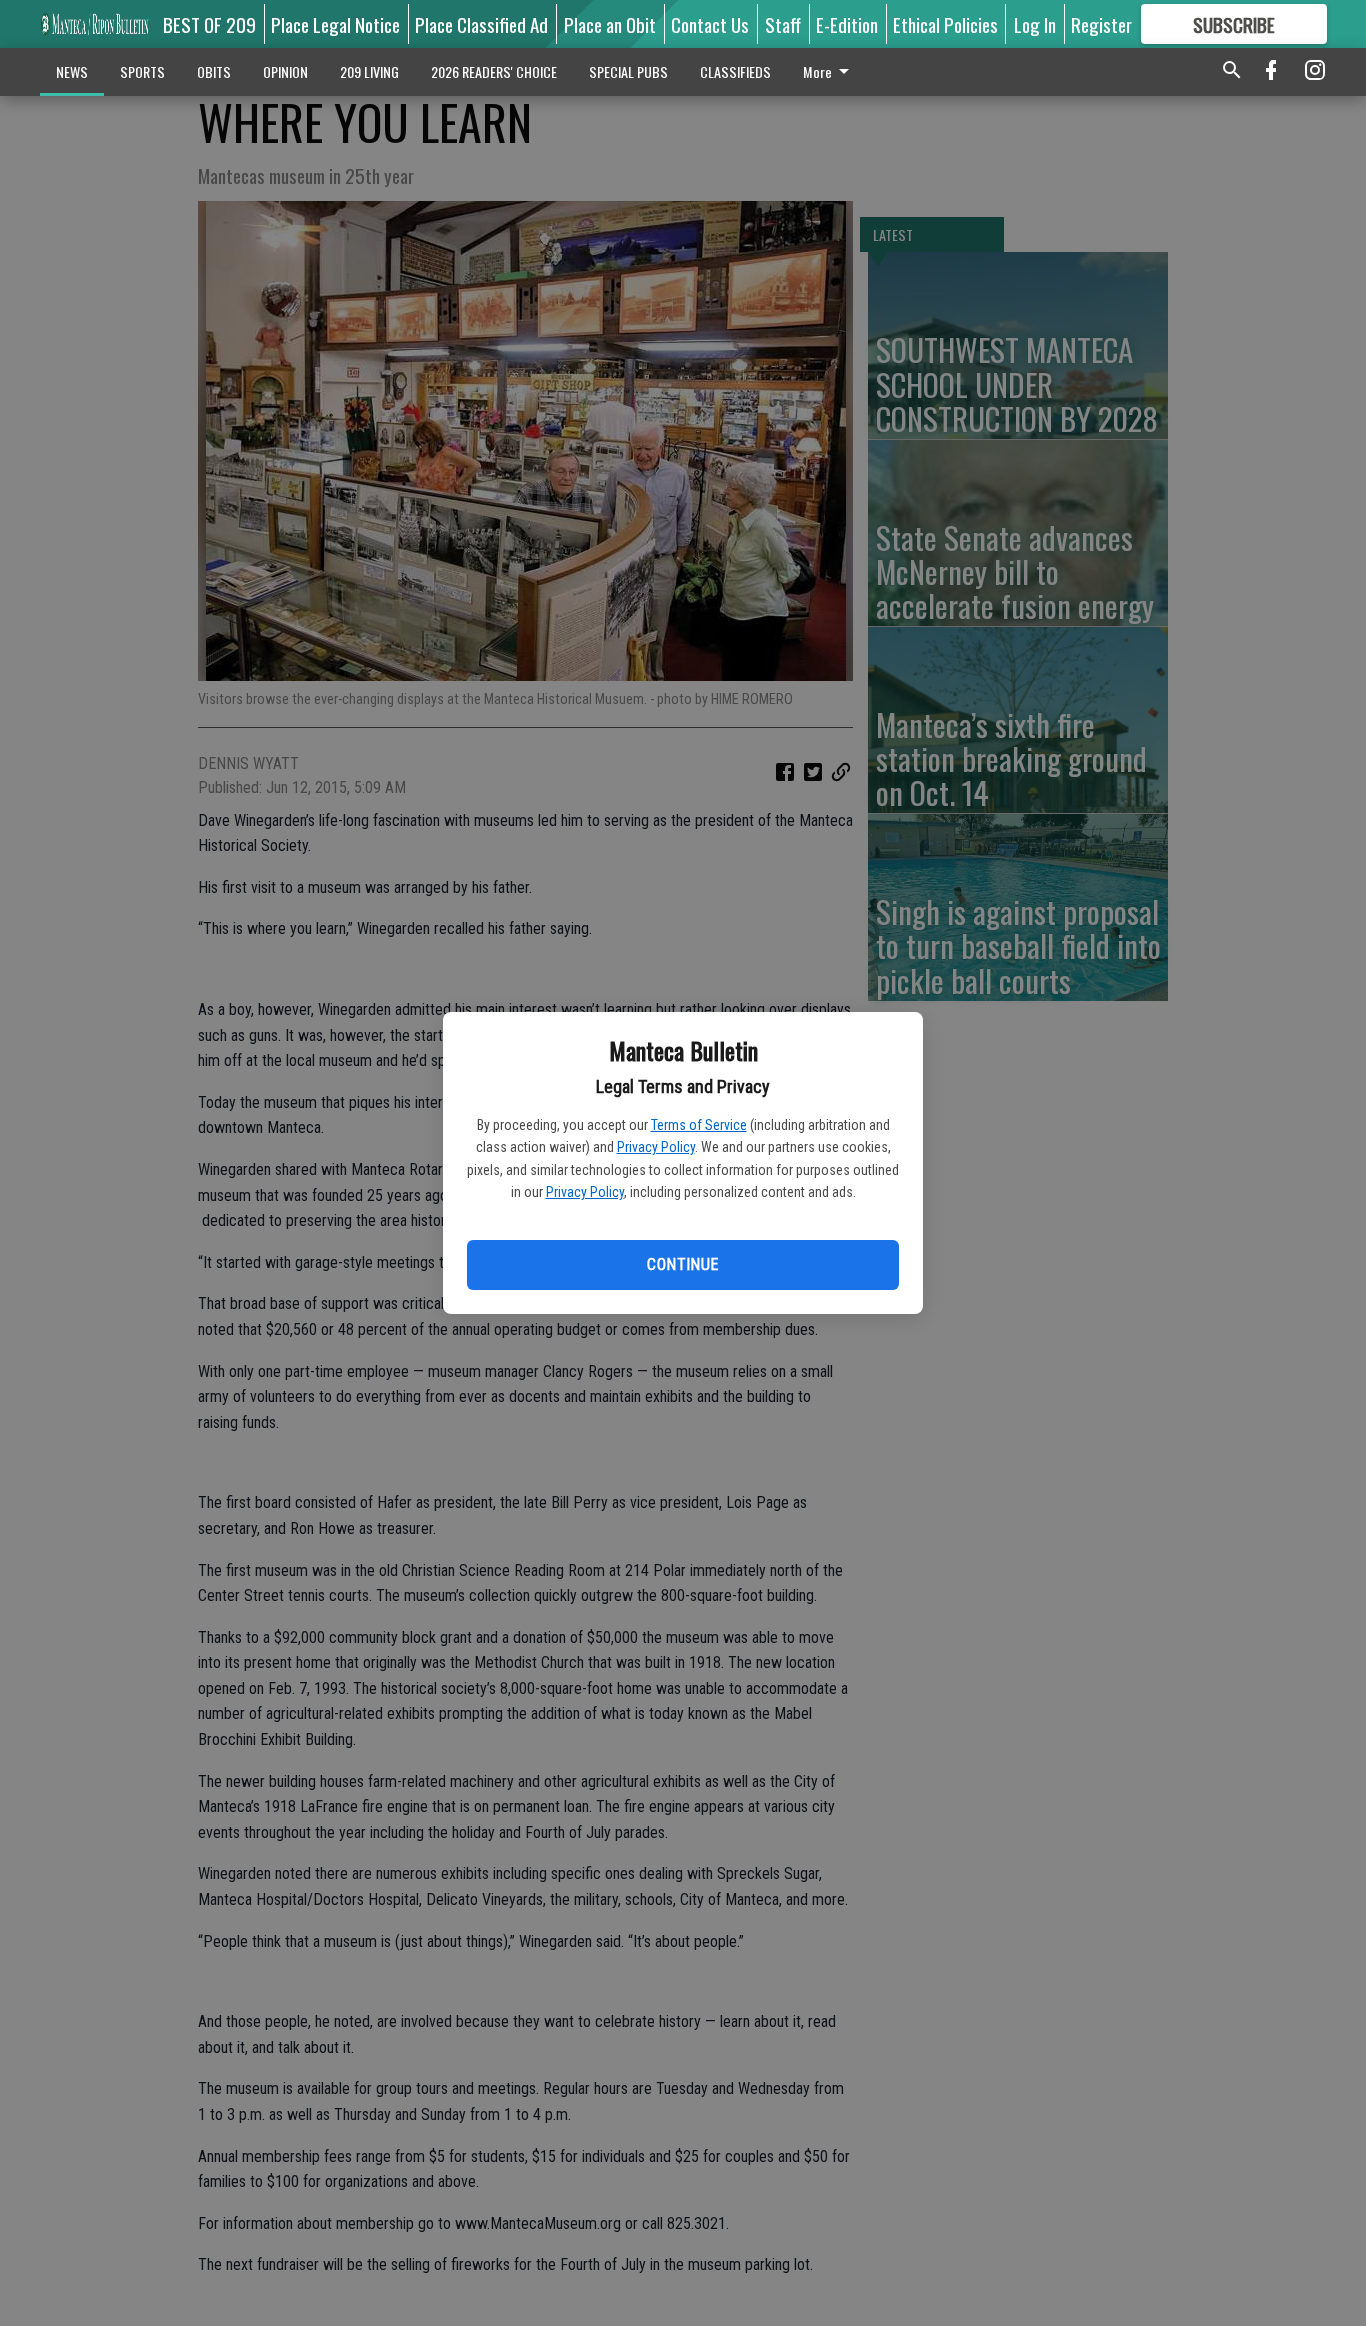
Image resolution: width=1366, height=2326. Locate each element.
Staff (783, 24)
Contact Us (710, 24)
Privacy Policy (656, 1147)
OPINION (285, 71)
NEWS (72, 71)
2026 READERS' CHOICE (494, 71)
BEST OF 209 (209, 24)
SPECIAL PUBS (628, 71)
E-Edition (847, 24)
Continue (682, 1264)
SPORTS (142, 71)
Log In (1035, 24)
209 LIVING (369, 71)
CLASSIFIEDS (735, 71)
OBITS (214, 71)
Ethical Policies (945, 24)
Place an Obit (610, 24)
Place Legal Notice (335, 24)
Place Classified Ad (481, 24)
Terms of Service (699, 1125)
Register (1101, 24)
